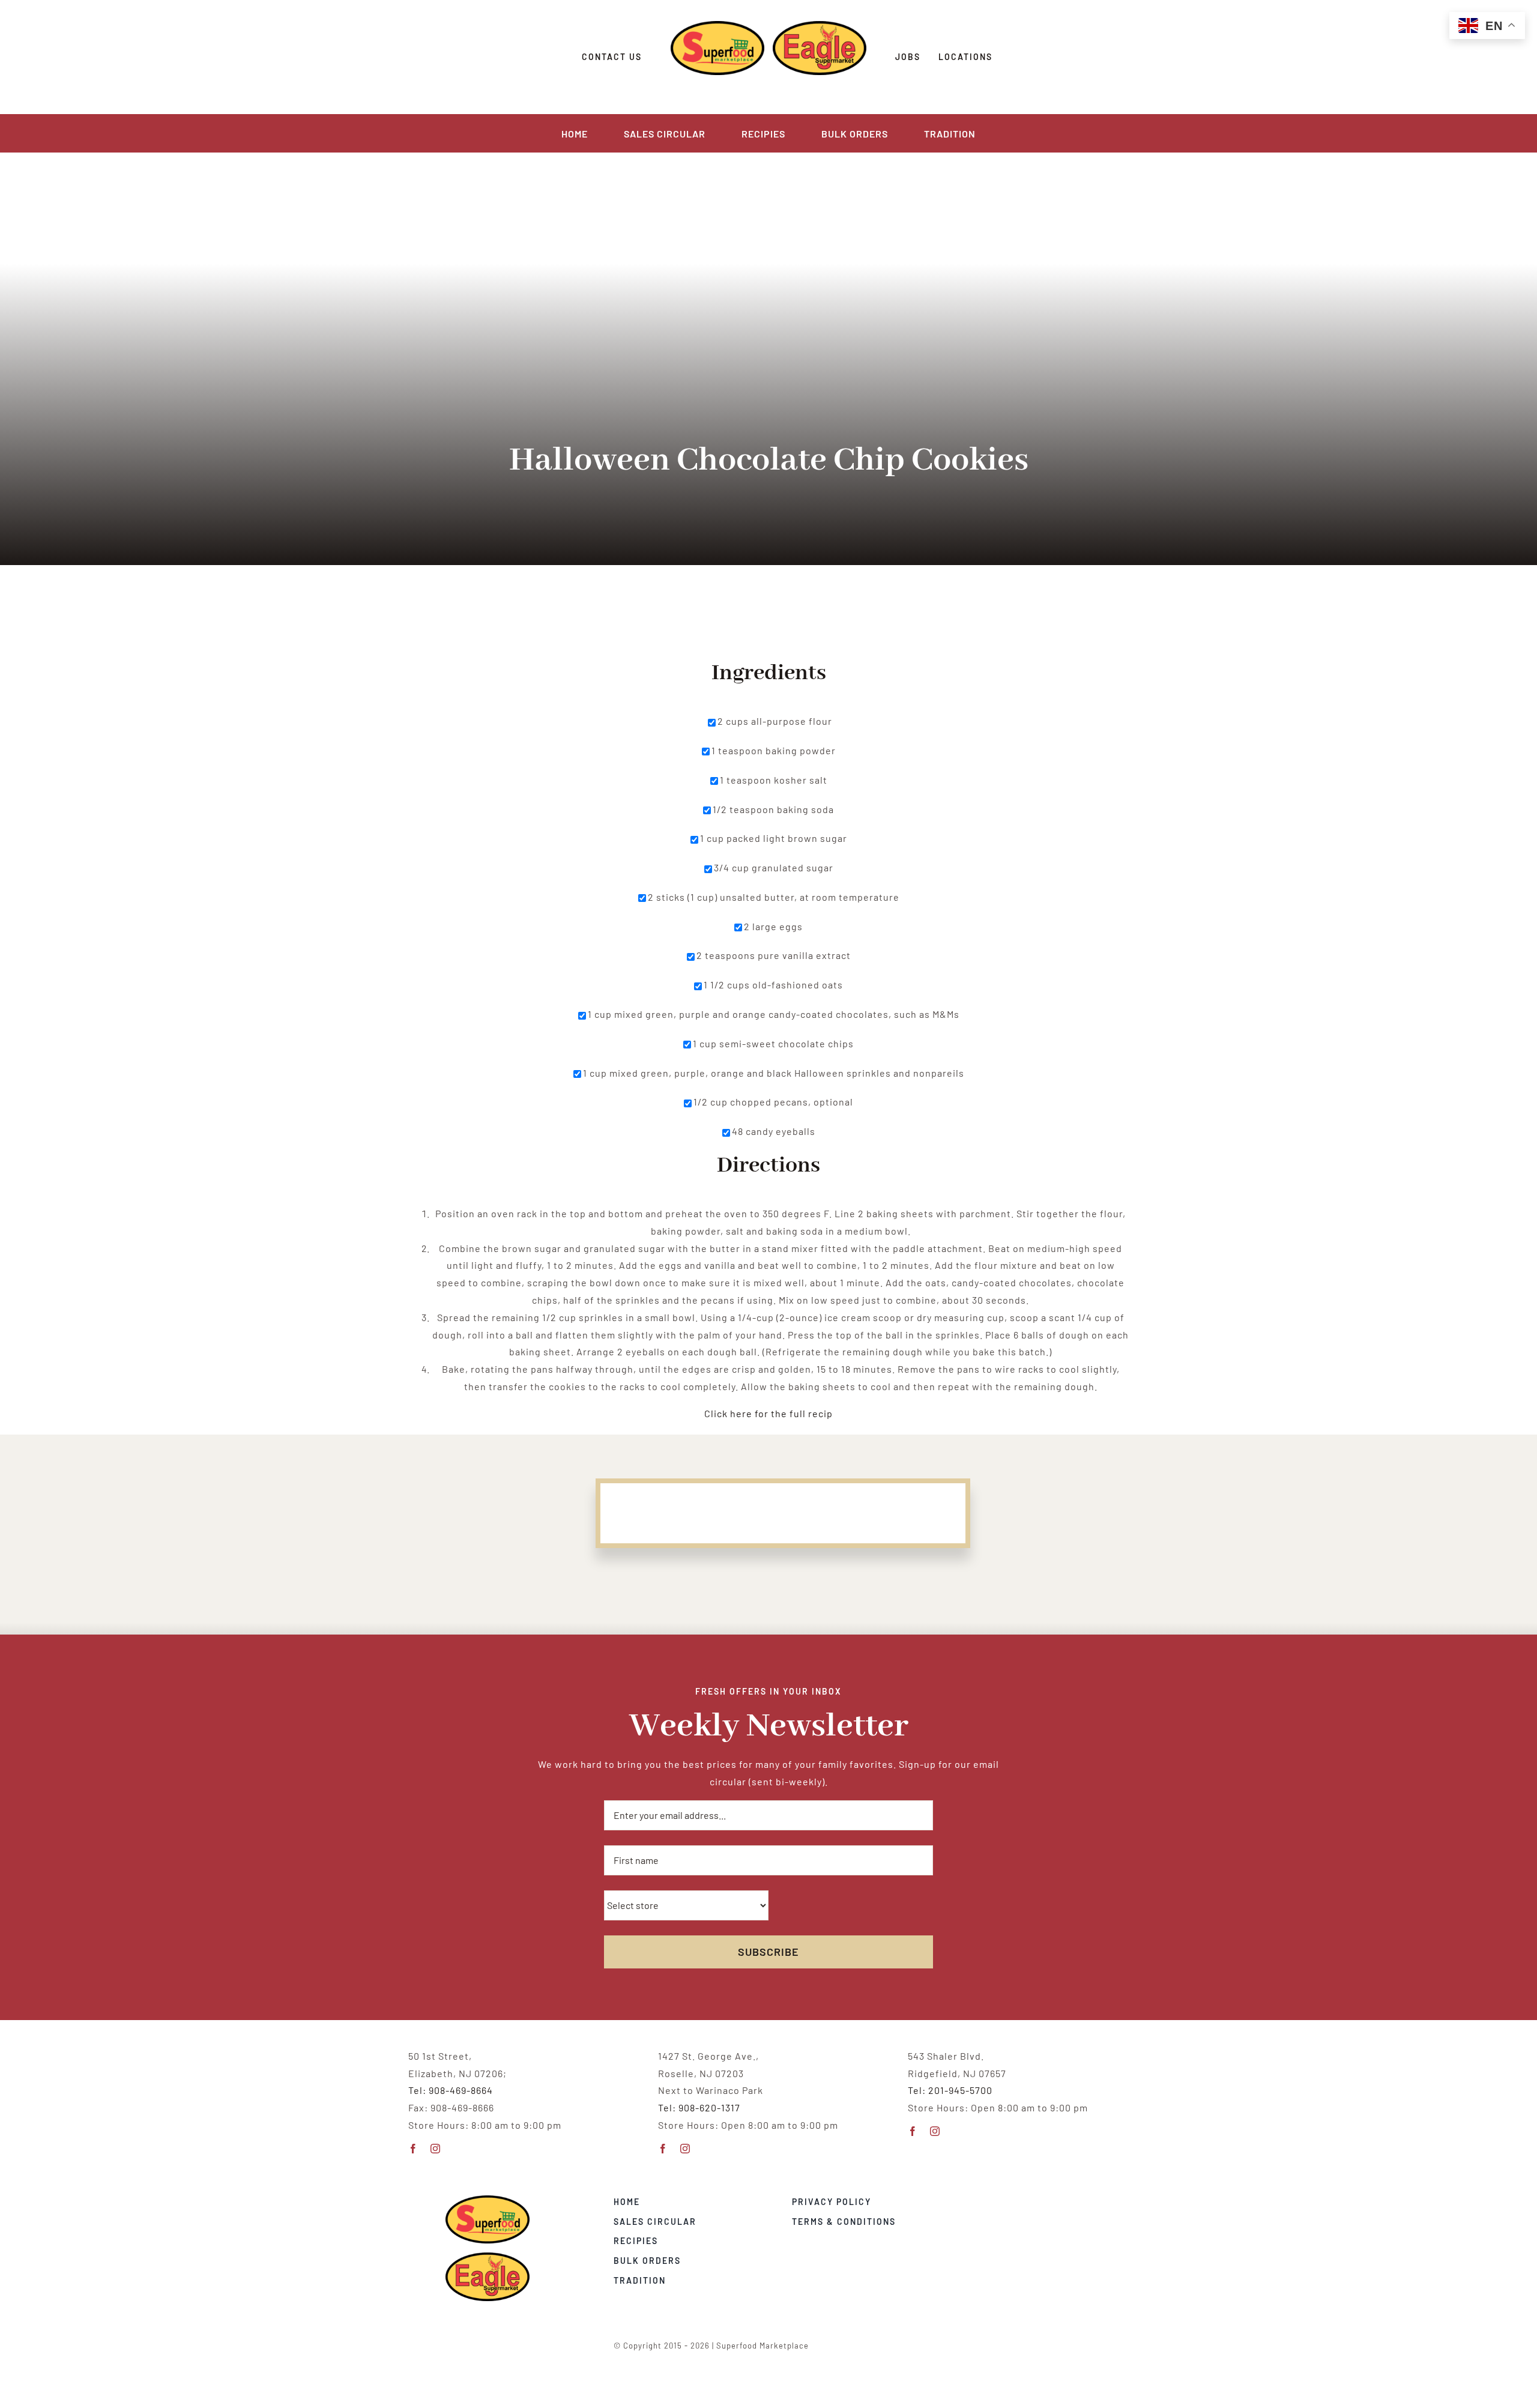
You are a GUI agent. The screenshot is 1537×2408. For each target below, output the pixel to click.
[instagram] (436, 2149)
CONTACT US (612, 57)
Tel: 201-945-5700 (950, 2090)
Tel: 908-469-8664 (451, 2090)
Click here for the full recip (768, 1413)
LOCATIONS (965, 57)
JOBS (908, 57)
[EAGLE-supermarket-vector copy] (488, 2257)
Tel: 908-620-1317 (699, 2107)
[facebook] (413, 2149)
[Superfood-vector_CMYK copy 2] (488, 2200)
